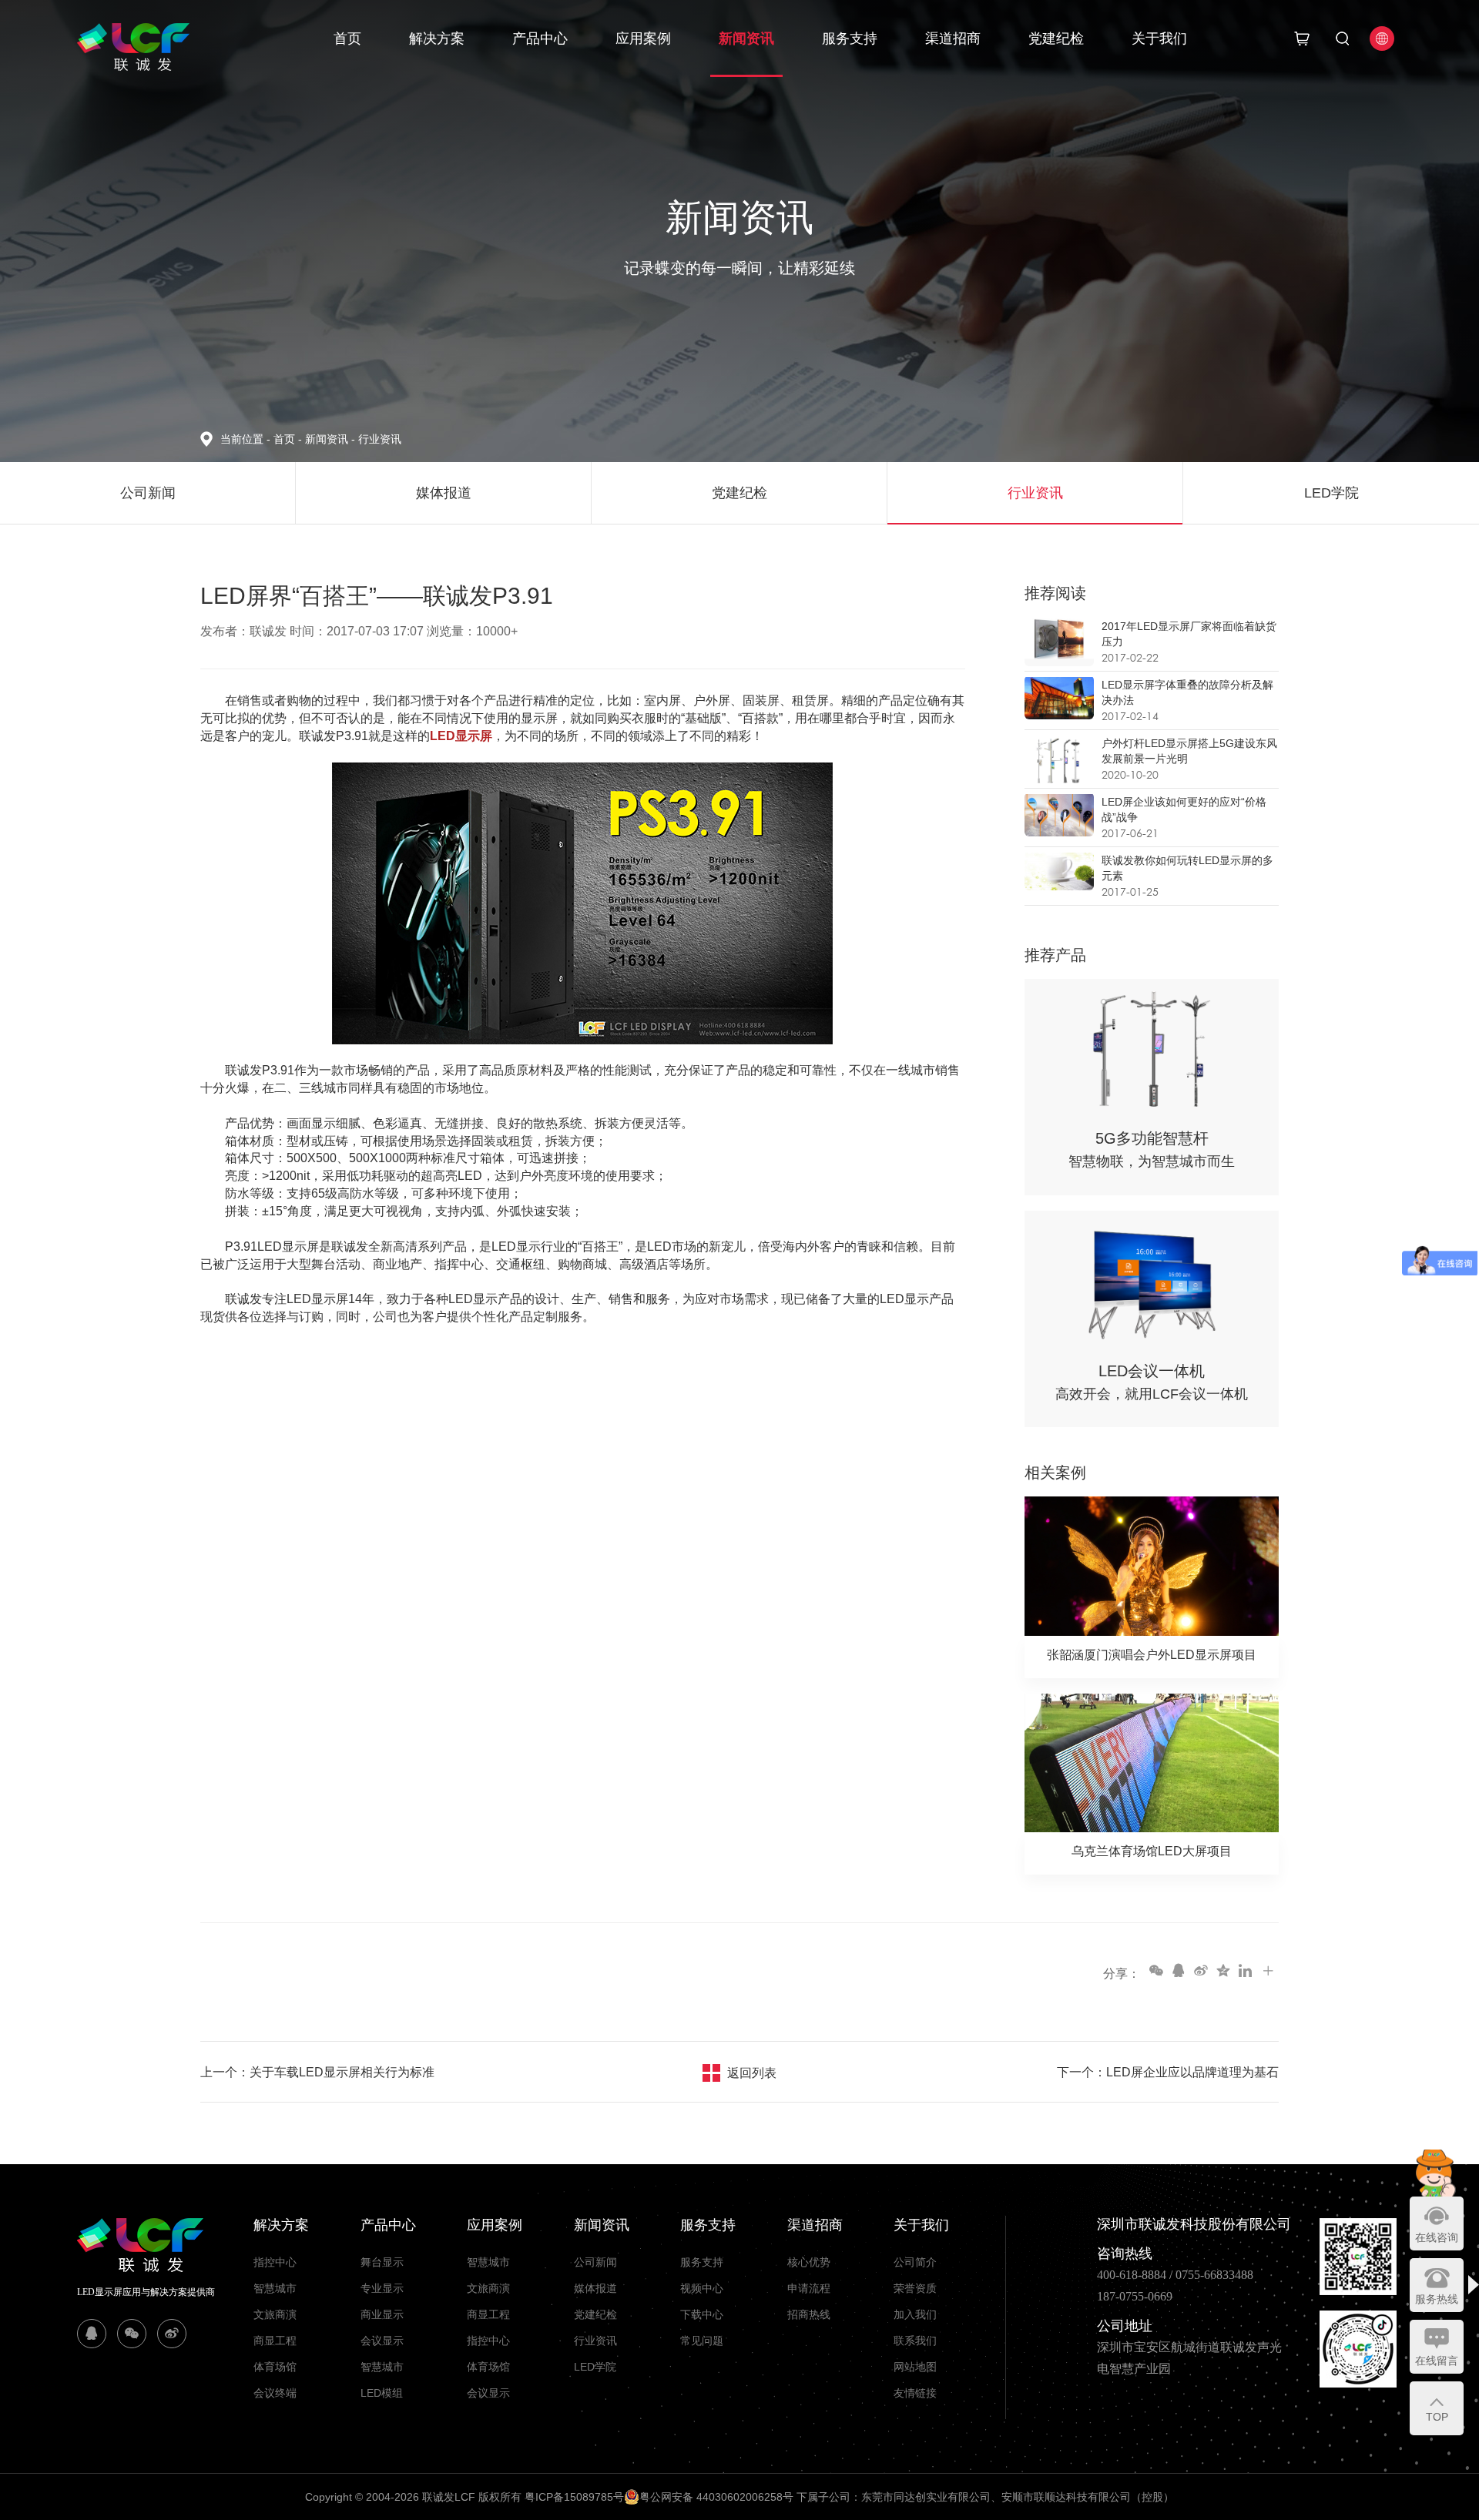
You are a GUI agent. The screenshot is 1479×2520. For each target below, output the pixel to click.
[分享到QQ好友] (1178, 1970)
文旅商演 (275, 2314)
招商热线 (809, 2314)
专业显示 (382, 2288)
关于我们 (1159, 39)
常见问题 (702, 2341)
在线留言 (1437, 2361)
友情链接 (915, 2393)
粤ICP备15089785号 (574, 2497)
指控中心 (275, 2262)
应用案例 (643, 39)
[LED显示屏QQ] (92, 2334)
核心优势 (809, 2262)
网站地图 (915, 2367)
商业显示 (382, 2314)
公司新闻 (595, 2262)
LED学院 (595, 2367)
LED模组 (382, 2393)
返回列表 (752, 2073)
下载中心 (702, 2314)
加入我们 (915, 2314)
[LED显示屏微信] (132, 2334)
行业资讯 (380, 439)
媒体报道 (595, 2288)
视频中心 (702, 2288)
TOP (1437, 2417)
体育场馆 (275, 2367)
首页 (347, 39)
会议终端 (275, 2393)
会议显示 (382, 2341)
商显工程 (275, 2341)
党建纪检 (1056, 39)
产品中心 (540, 39)
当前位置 (245, 439)
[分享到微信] (1155, 1970)
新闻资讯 (746, 39)
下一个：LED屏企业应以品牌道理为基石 (1168, 2072)
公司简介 (915, 2262)
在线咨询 (1437, 2237)
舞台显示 (382, 2262)
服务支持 (850, 39)
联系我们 (915, 2341)
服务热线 (1437, 2299)
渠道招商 (953, 39)
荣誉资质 (915, 2288)
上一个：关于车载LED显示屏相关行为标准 (317, 2072)
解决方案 (437, 39)
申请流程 (809, 2288)
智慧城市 (275, 2288)
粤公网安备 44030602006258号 (716, 2497)
